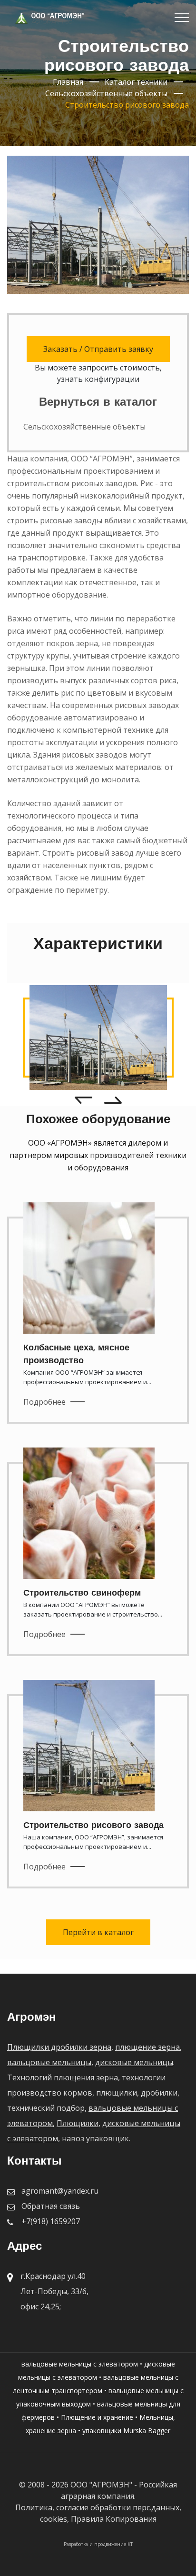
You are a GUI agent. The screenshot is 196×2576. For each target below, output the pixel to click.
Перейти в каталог (98, 1932)
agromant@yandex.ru (60, 2191)
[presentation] (83, 1099)
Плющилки (78, 2123)
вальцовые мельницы (49, 2062)
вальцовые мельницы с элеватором (80, 2364)
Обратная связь (51, 2206)
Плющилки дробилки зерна (59, 2047)
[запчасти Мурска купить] (98, 1038)
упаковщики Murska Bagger (126, 2431)
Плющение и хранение (97, 2417)
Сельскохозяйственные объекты (84, 427)
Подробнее (44, 1402)
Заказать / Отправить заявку (98, 349)
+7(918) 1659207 (51, 2221)
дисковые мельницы (134, 2062)
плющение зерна (147, 2047)
